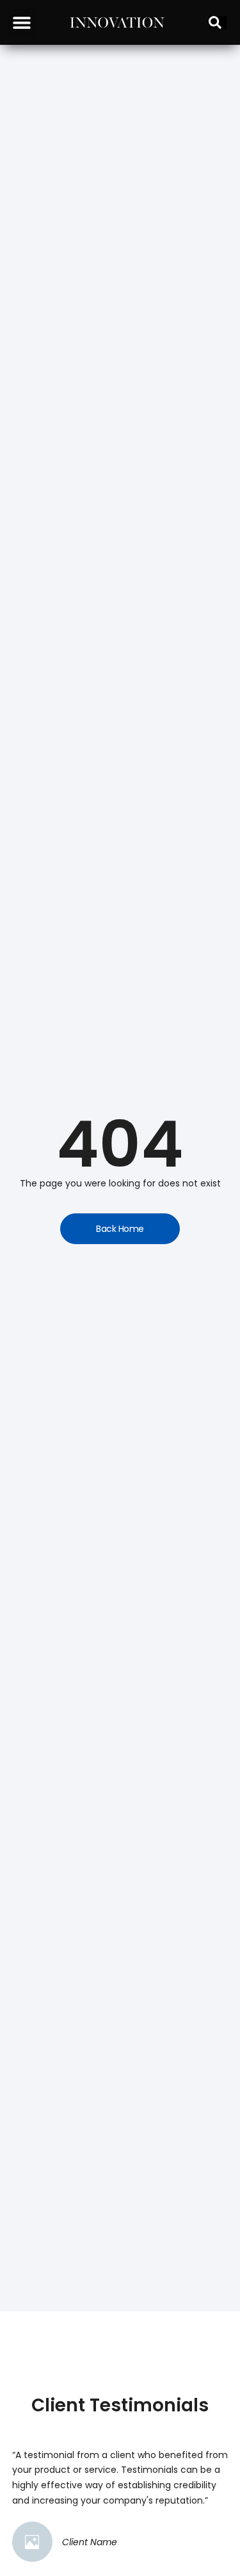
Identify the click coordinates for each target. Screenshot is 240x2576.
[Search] (218, 22)
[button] (21, 23)
